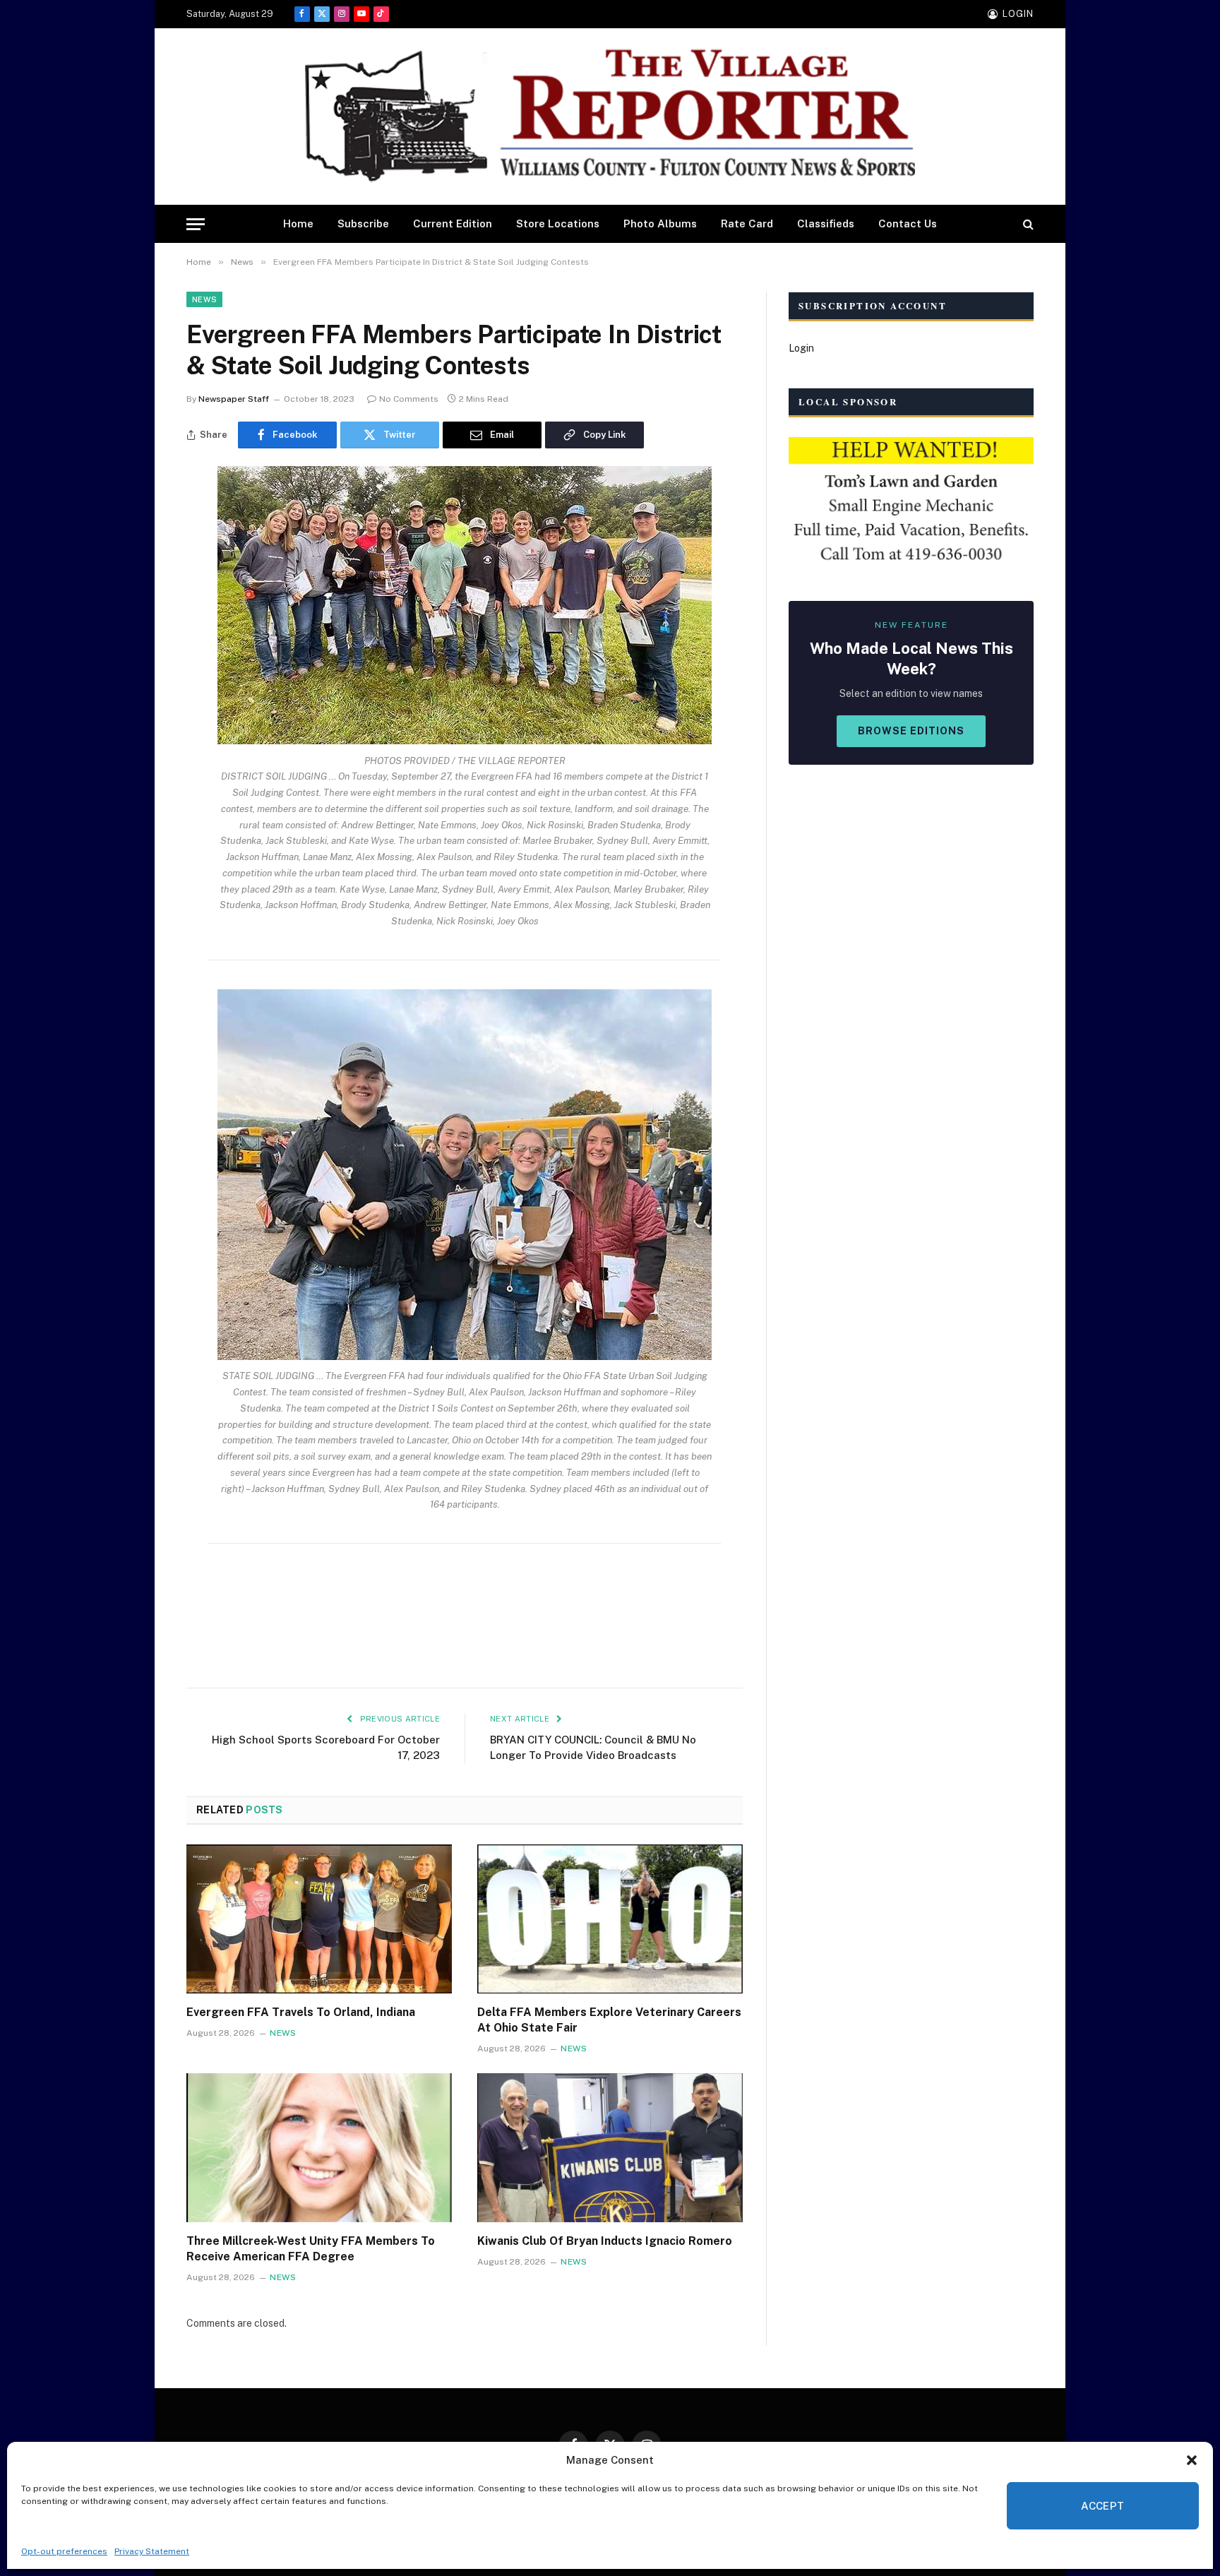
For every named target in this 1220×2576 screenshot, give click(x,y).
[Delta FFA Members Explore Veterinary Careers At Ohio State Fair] (610, 1919)
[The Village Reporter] (610, 117)
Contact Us (908, 223)
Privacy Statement (152, 2551)
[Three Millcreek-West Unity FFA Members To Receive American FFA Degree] (319, 2148)
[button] (1192, 2460)
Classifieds (826, 223)
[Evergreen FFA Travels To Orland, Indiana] (319, 1919)
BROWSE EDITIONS (911, 731)
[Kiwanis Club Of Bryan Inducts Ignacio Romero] (610, 2148)
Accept (1103, 2506)
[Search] (1027, 224)
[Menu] (196, 224)
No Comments (409, 399)
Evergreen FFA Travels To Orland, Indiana (301, 2012)
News (204, 299)
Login (801, 348)
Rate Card (747, 223)
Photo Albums (660, 223)
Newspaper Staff (234, 399)
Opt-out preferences (64, 2551)
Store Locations (558, 223)
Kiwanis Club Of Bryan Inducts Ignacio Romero (605, 2241)
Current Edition (453, 223)
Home (298, 223)
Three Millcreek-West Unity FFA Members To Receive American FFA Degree (311, 2249)
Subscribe (363, 223)
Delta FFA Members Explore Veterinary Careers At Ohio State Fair (609, 2020)
